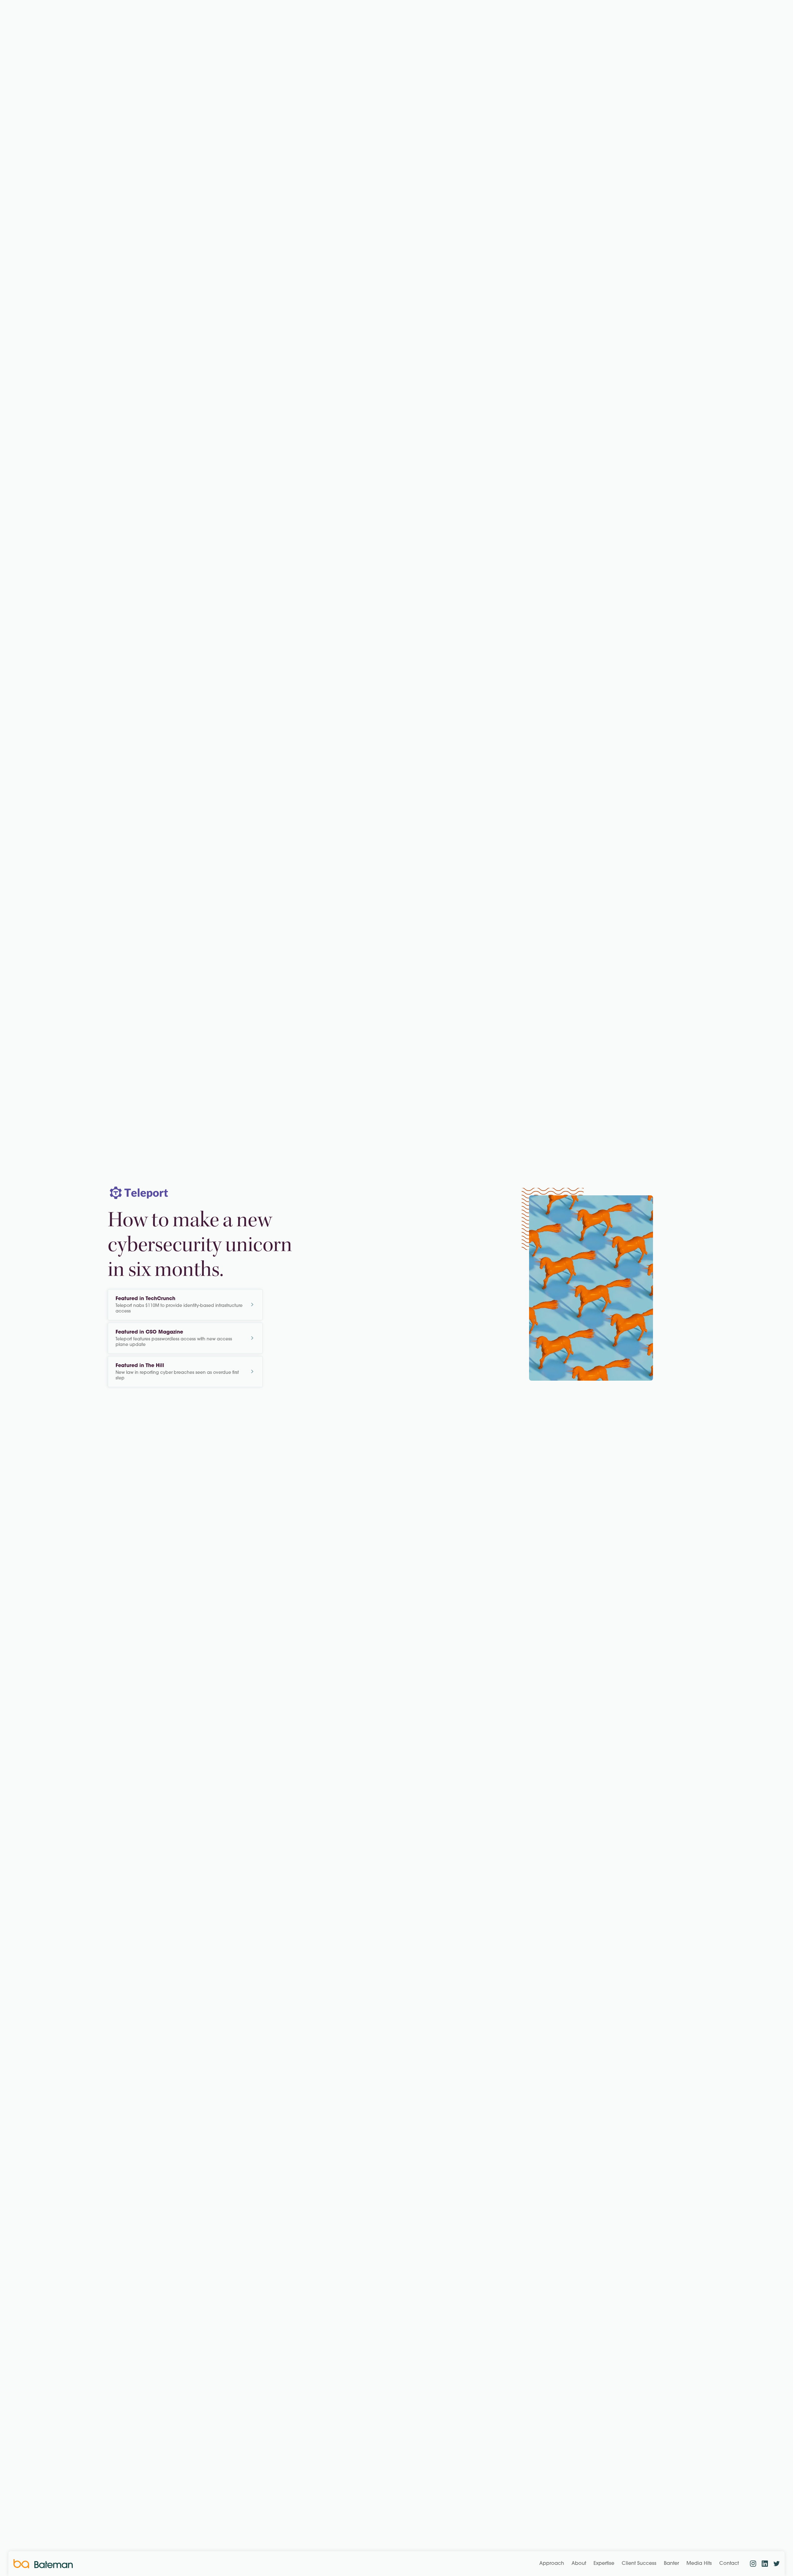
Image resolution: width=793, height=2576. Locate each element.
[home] (43, 2564)
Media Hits (699, 2564)
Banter (671, 2564)
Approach (552, 2564)
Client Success (639, 2564)
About (579, 2564)
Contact (729, 2564)
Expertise (604, 2564)
